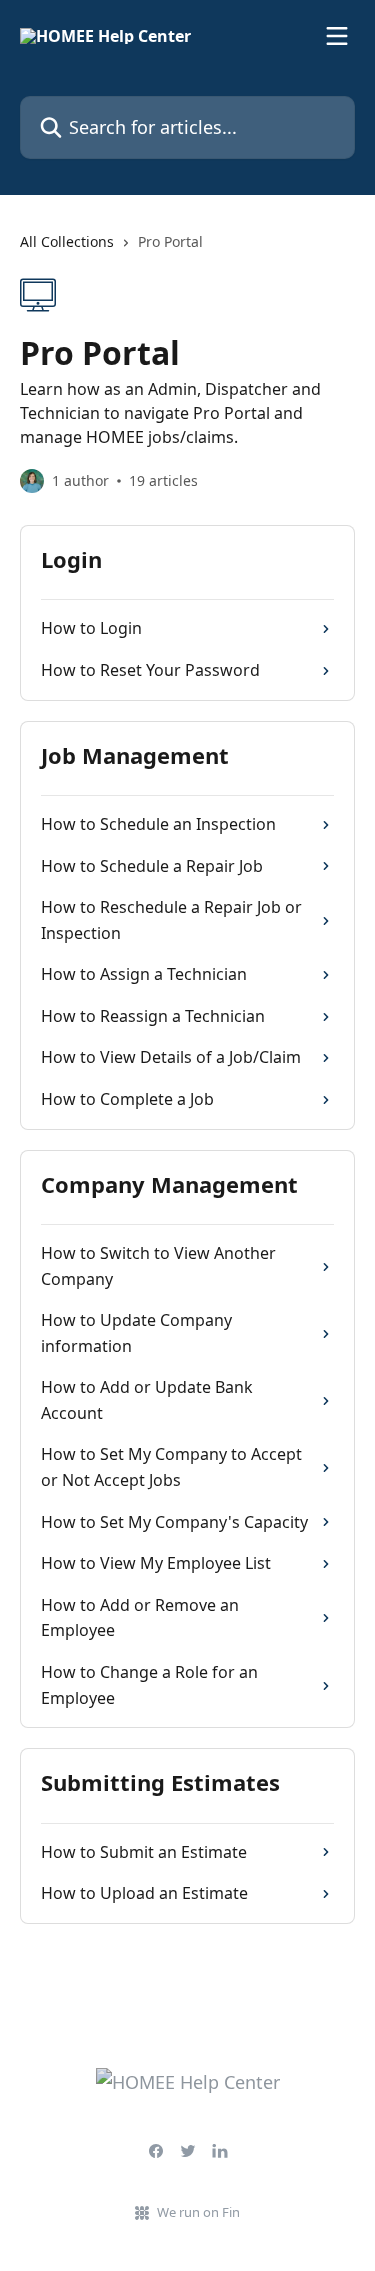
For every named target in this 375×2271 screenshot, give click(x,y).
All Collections (67, 241)
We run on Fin (198, 2212)
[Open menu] (337, 36)
